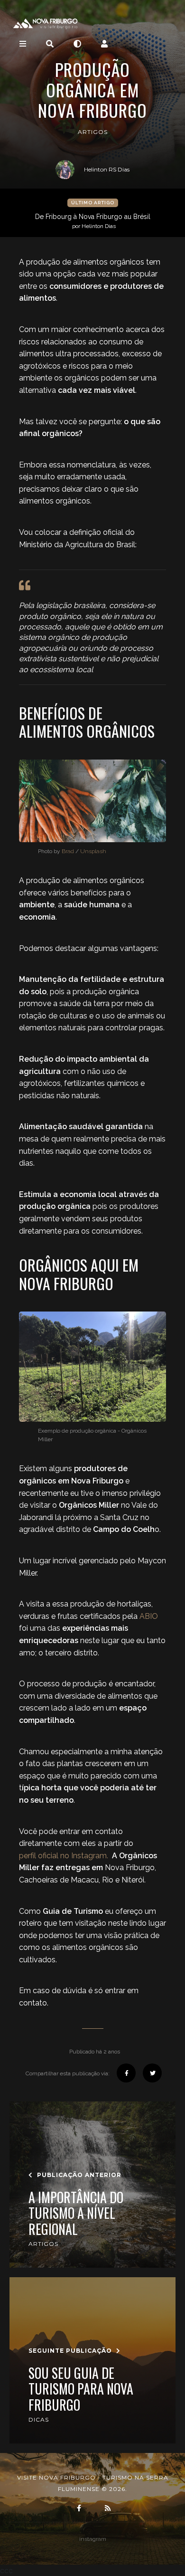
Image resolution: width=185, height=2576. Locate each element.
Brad (68, 851)
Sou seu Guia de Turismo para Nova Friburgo (81, 2389)
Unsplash (93, 851)
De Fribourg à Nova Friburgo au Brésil (93, 221)
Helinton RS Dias (107, 169)
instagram (93, 2539)
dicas (39, 2419)
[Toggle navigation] (23, 44)
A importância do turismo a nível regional (76, 2213)
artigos (93, 132)
